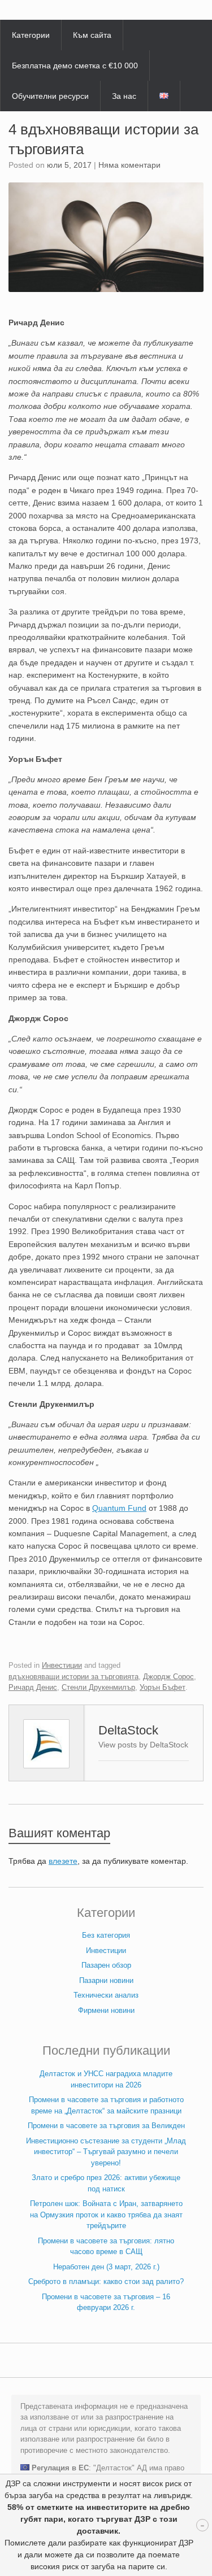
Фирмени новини (106, 2010)
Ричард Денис (33, 1687)
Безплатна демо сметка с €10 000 (75, 66)
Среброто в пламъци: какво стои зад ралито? (106, 2281)
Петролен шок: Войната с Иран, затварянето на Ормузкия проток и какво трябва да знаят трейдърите (106, 2215)
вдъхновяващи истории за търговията (73, 1677)
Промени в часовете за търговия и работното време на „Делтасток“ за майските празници (106, 2105)
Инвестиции (62, 1665)
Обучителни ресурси (50, 96)
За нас (124, 96)
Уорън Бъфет (163, 1687)
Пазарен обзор (106, 1965)
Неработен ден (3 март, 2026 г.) (106, 2267)
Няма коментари (129, 165)
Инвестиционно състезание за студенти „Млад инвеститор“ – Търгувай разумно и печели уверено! (106, 2152)
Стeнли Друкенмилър (98, 1687)
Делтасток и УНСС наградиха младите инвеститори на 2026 (106, 2079)
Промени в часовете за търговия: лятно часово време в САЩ (106, 2246)
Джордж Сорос (168, 1677)
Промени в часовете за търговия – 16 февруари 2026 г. (106, 2302)
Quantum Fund (119, 1508)
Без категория (106, 1935)
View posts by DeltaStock (143, 1745)
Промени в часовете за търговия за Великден (106, 2126)
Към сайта (92, 35)
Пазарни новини (106, 1980)
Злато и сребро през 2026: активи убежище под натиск (106, 2183)
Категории (31, 35)
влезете (63, 1861)
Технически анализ (106, 1995)
